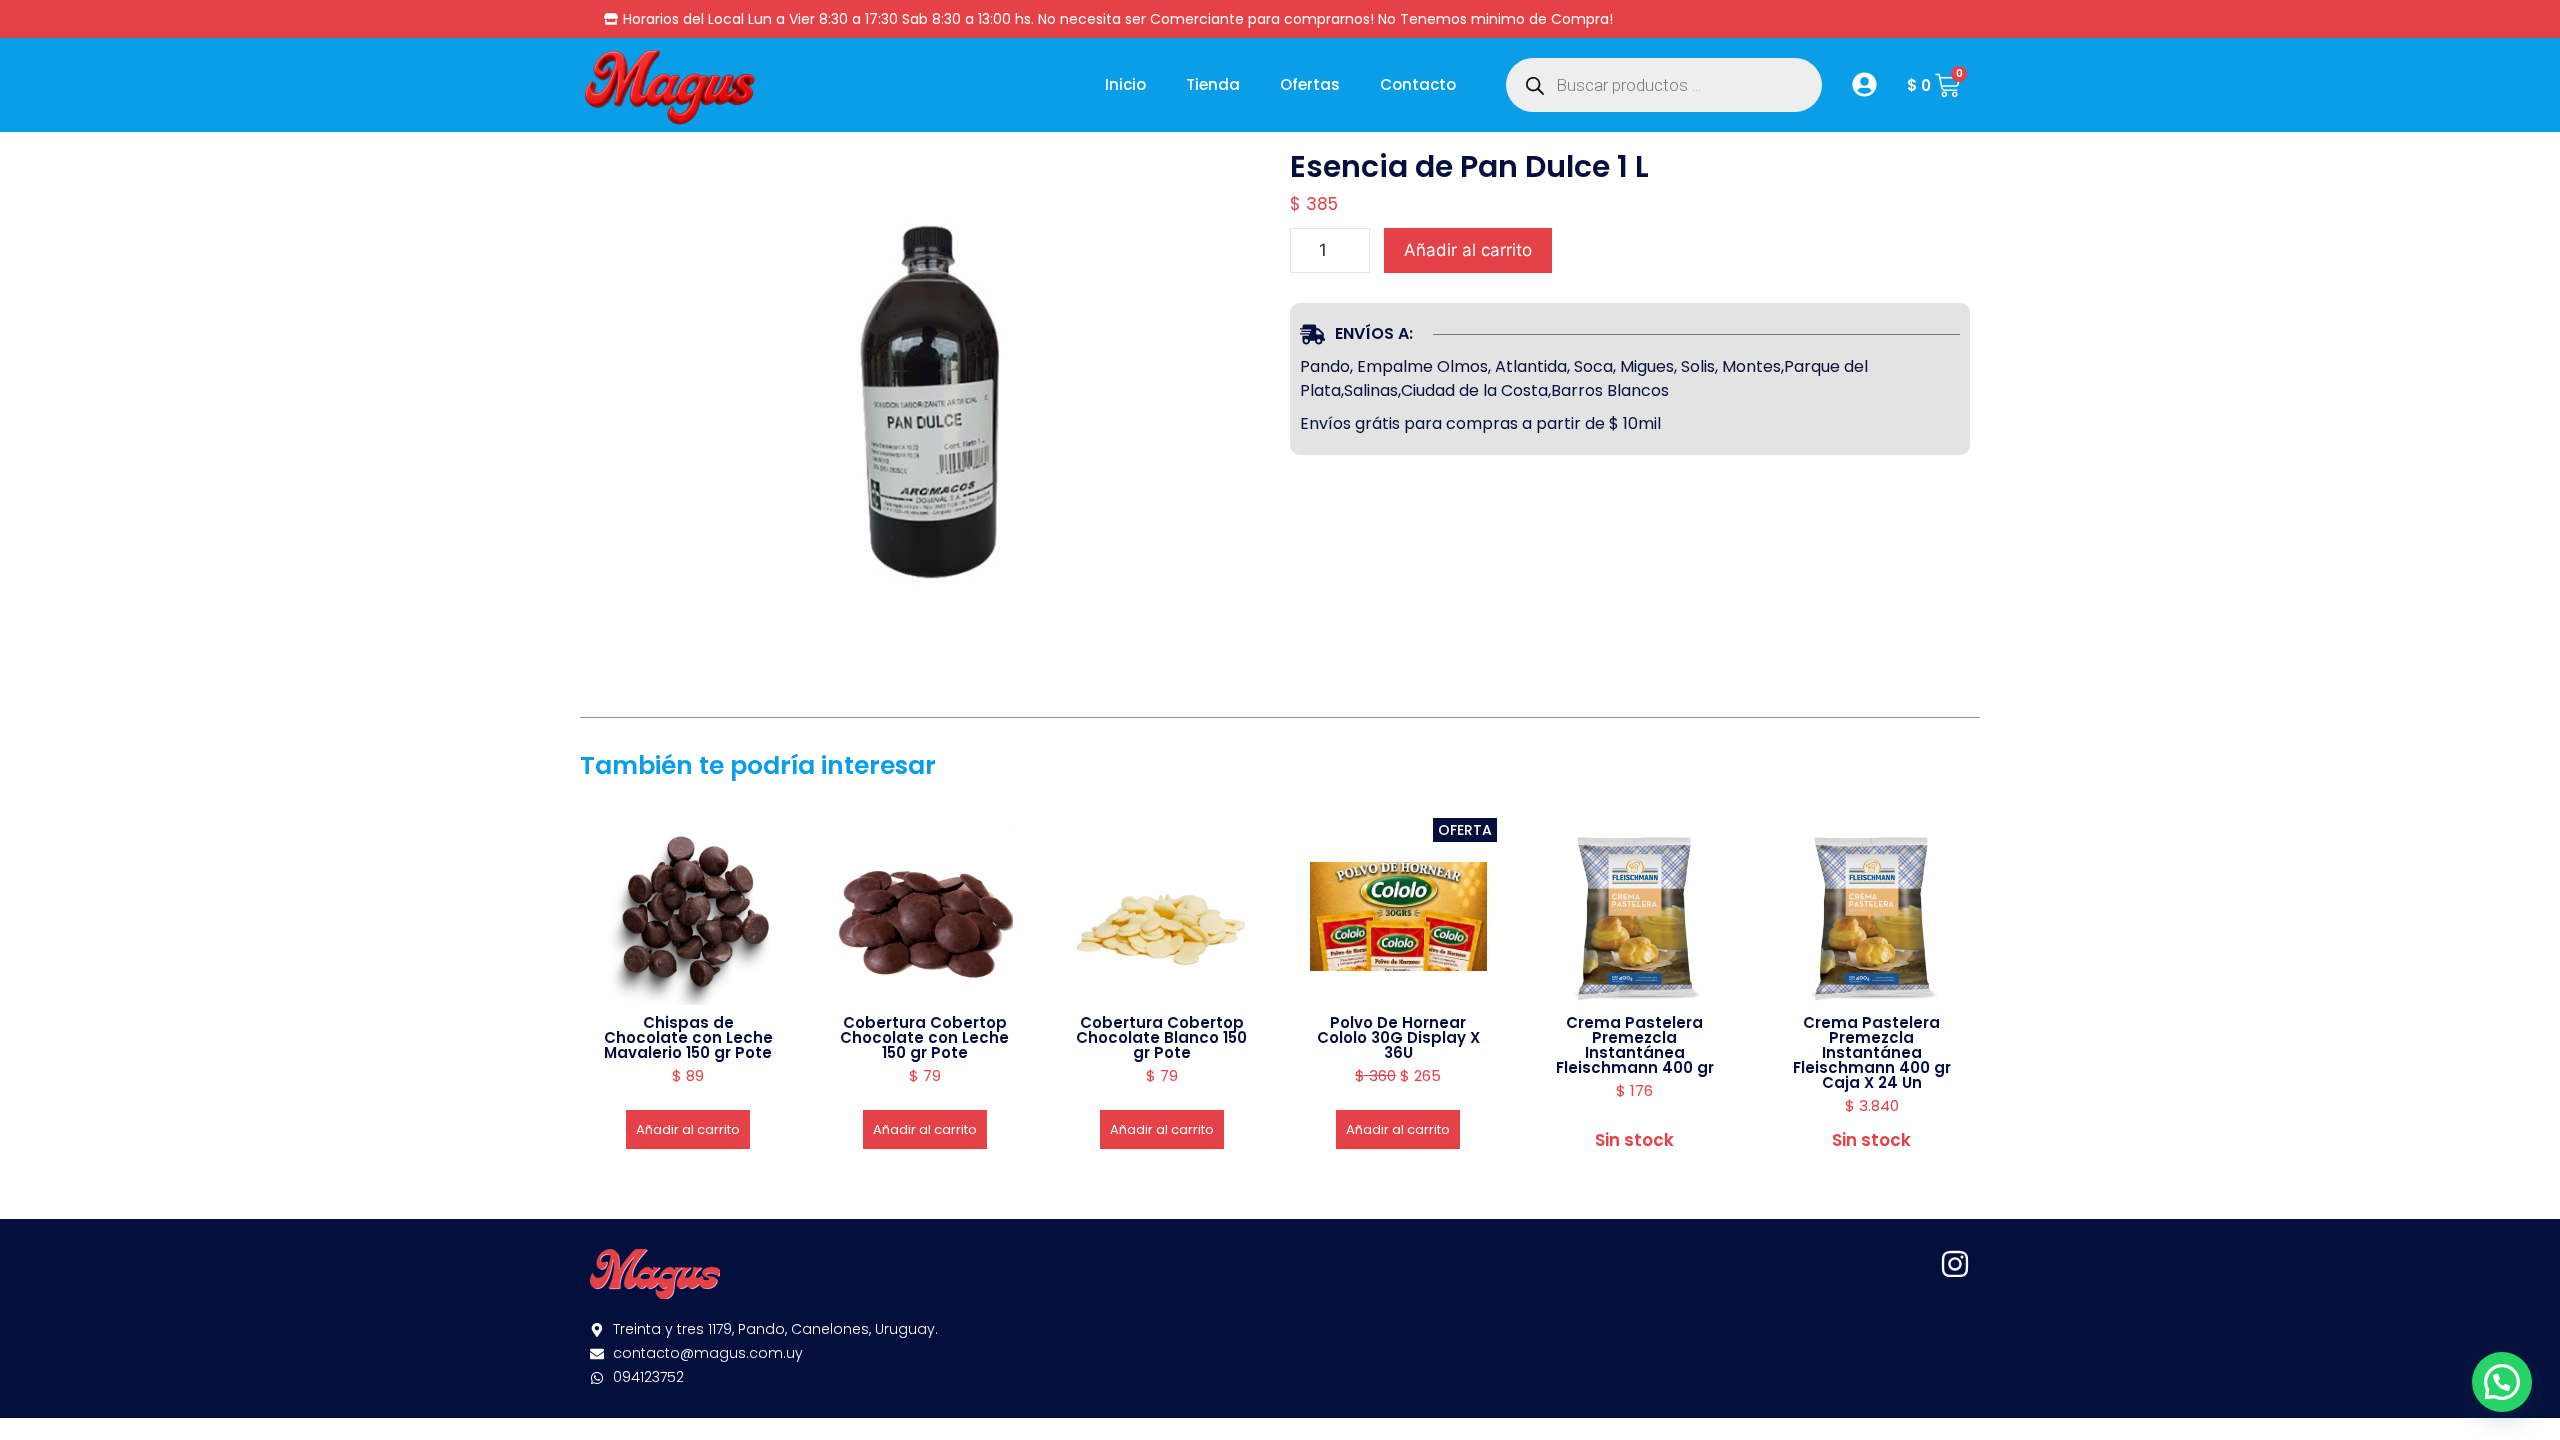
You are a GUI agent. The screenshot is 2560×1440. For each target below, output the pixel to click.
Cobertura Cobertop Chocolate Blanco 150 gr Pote (1161, 1037)
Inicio (1125, 84)
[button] (2502, 1382)
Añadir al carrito (1468, 250)
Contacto (1418, 84)
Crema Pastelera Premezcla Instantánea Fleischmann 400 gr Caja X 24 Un (1872, 1052)
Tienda (1213, 84)
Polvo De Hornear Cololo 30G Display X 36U (1398, 1037)
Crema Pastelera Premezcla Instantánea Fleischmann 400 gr (1635, 1045)
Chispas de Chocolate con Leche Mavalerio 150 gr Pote (688, 1037)
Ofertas (1310, 84)
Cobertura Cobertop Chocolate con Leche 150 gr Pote (924, 1037)
